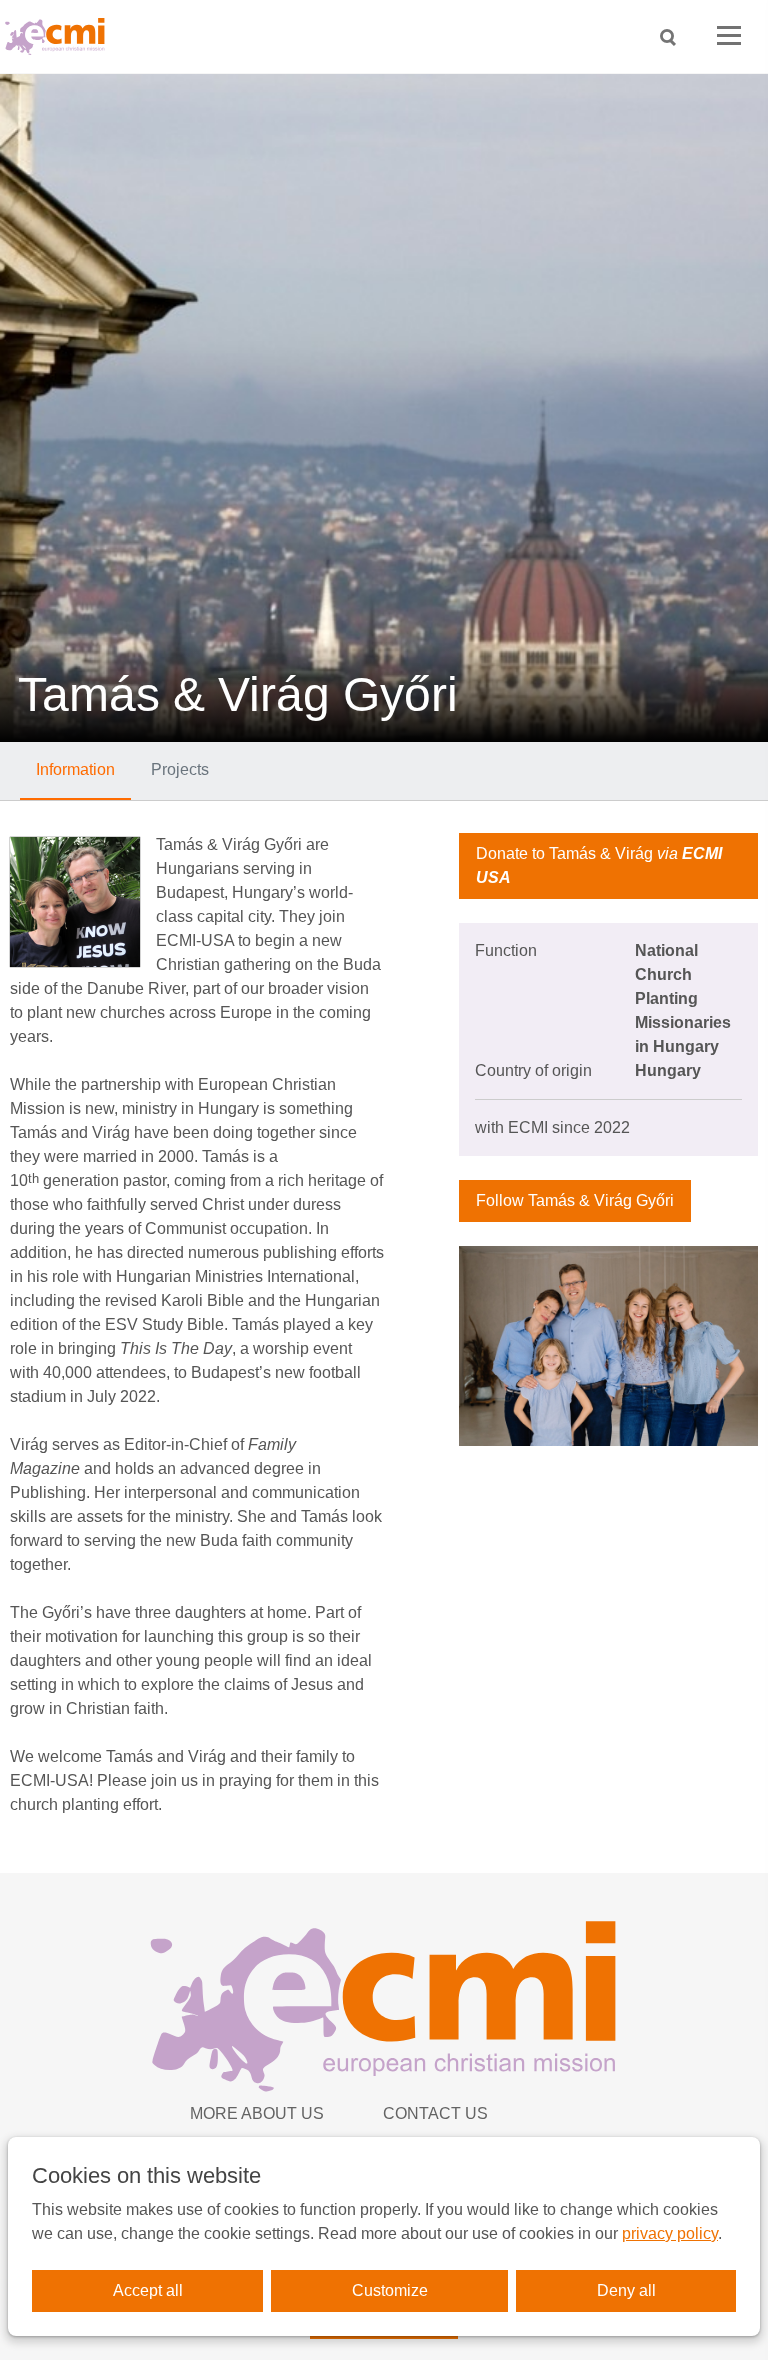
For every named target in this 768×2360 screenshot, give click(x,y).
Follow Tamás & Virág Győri (575, 1200)
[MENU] (729, 36)
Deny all (626, 2290)
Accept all (148, 2290)
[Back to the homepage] (60, 36)
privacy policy (670, 2233)
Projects (180, 769)
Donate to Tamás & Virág (599, 865)
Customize (390, 2290)
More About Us (257, 2113)
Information (75, 769)
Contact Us (435, 2113)
